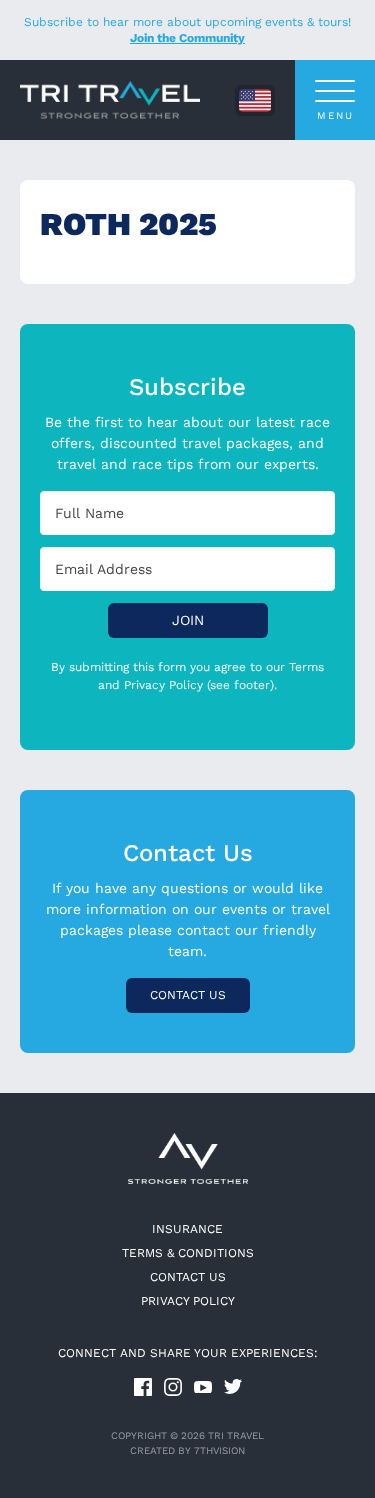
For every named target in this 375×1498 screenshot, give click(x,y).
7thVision (219, 1450)
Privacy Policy (188, 1301)
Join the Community (187, 38)
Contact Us (188, 995)
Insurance (187, 1229)
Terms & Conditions (188, 1253)
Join (188, 620)
